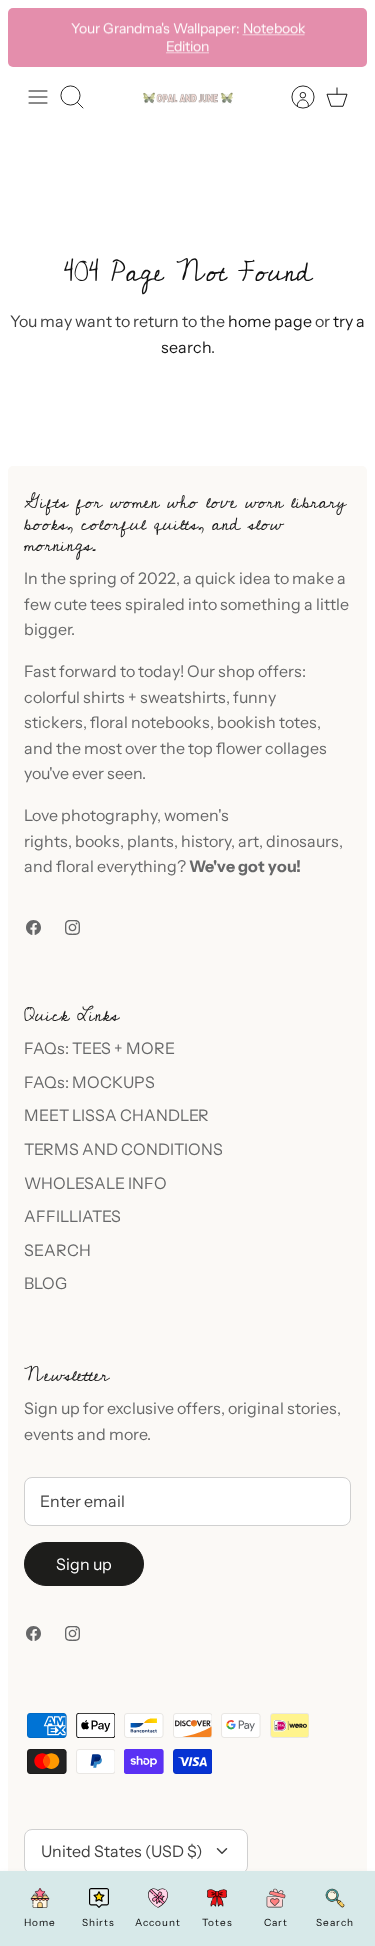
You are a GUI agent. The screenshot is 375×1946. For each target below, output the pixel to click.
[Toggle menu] (38, 97)
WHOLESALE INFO (95, 1183)
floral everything (115, 866)
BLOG (45, 1283)
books (97, 841)
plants (150, 841)
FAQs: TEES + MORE (99, 1048)
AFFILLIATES (72, 1216)
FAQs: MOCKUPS (89, 1082)
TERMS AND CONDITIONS (123, 1149)
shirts (104, 697)
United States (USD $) (122, 1851)
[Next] (339, 37)
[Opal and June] (188, 96)
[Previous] (36, 37)
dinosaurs (302, 841)
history (206, 841)
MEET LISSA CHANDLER (116, 1115)
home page (270, 321)
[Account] (293, 97)
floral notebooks (150, 722)
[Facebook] (33, 927)
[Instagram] (72, 927)
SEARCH (57, 1250)
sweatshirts (183, 697)
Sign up (84, 1564)
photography (109, 815)
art (248, 841)
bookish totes (267, 722)
